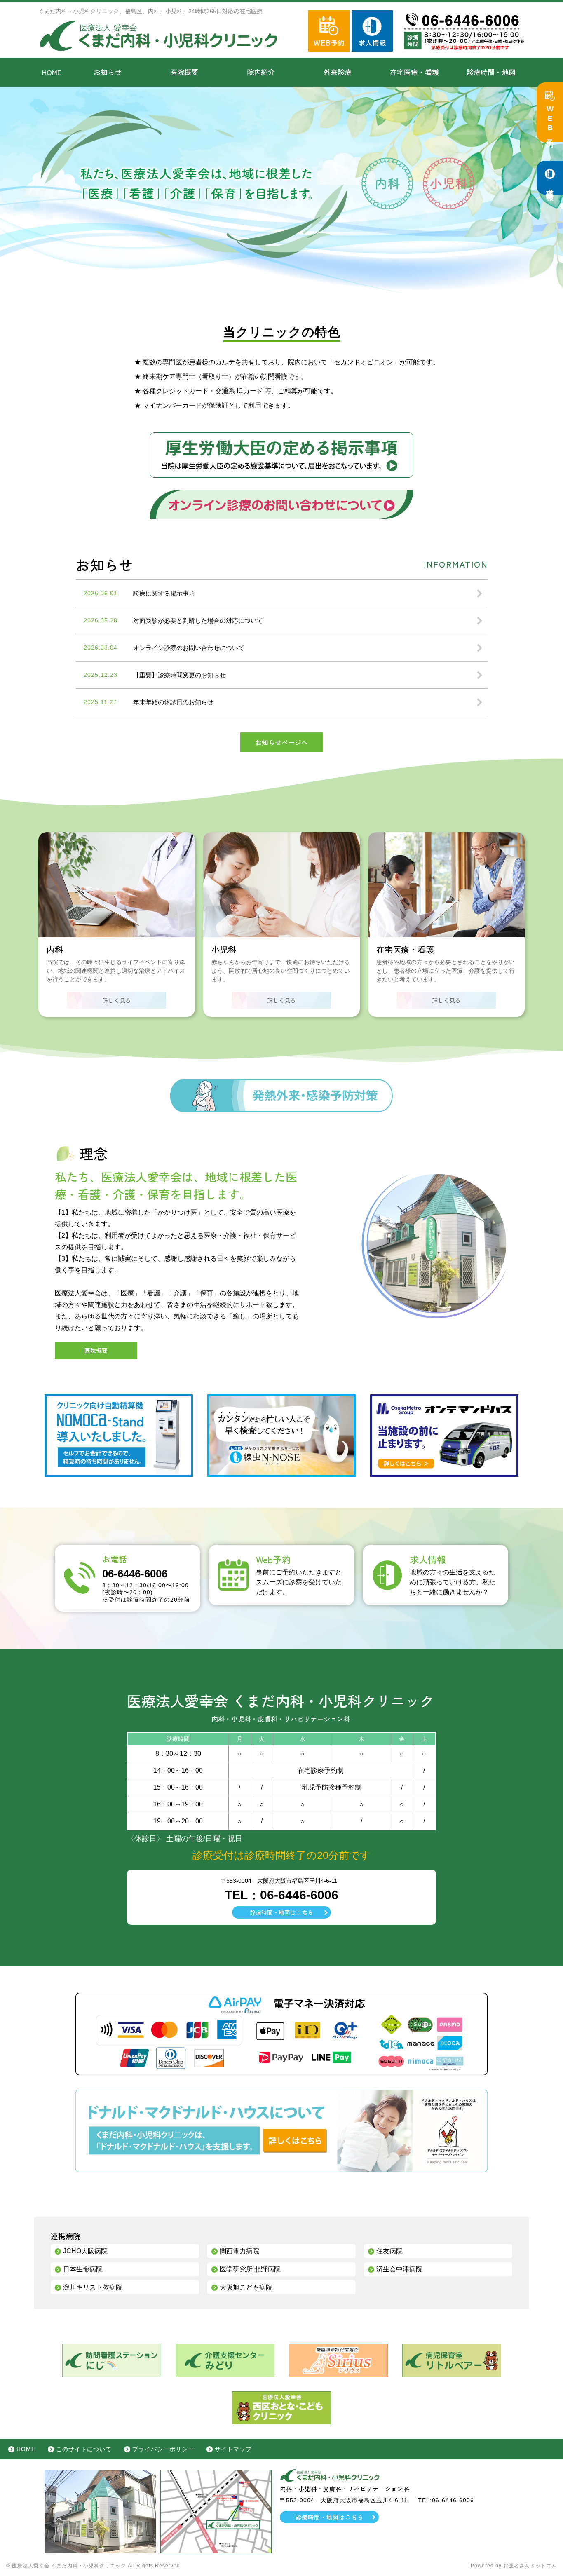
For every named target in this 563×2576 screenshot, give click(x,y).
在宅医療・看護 (414, 72)
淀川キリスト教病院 (93, 2287)
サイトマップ (233, 2449)
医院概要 (184, 72)
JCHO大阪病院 (85, 2251)
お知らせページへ (281, 742)
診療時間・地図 (491, 72)
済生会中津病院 (399, 2269)
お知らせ (108, 72)
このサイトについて (84, 2449)
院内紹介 (261, 72)
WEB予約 (550, 120)
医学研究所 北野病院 (250, 2269)
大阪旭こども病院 (246, 2287)
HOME (52, 72)
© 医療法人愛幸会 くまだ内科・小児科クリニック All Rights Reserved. (94, 2566)
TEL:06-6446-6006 (446, 2500)
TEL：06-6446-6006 (281, 1895)
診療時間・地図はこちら (281, 1912)
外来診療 (338, 72)
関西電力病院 (239, 2251)
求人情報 (550, 186)
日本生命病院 (83, 2269)
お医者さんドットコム (530, 2566)
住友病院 (389, 2251)
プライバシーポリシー (163, 2449)
